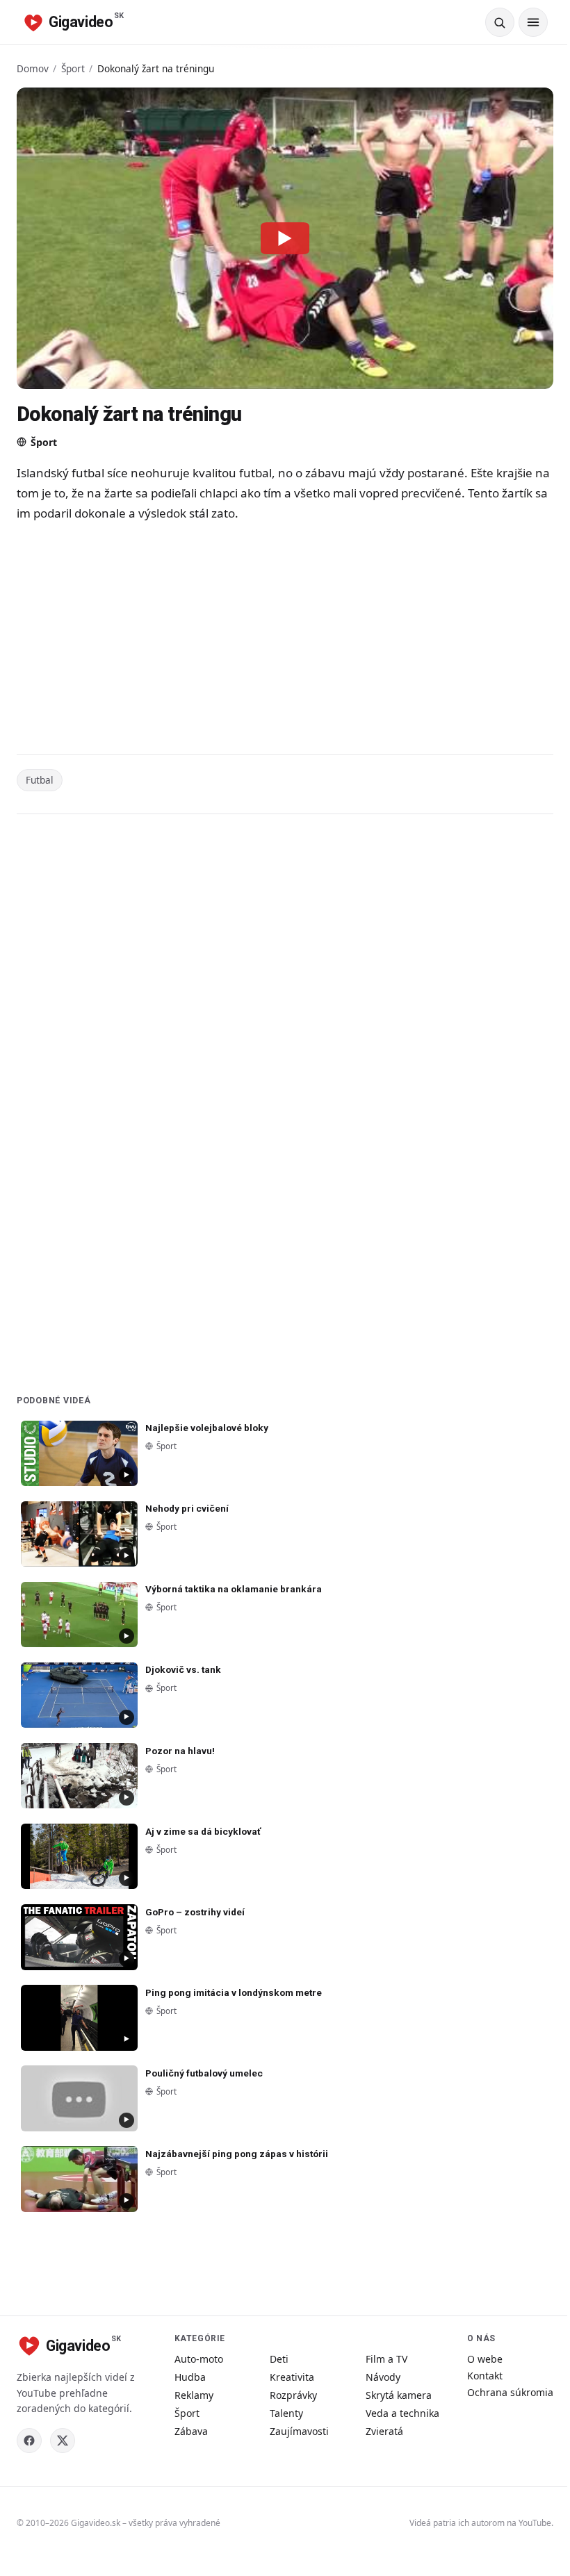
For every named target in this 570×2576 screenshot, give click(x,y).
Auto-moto (199, 2359)
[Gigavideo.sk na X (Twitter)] (63, 2441)
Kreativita (292, 2377)
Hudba (190, 2377)
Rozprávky (293, 2395)
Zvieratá (384, 2431)
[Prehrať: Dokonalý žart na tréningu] (285, 238)
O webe (485, 2359)
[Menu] (533, 22)
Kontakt (485, 2376)
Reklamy (194, 2395)
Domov (33, 68)
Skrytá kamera (399, 2395)
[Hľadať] (500, 22)
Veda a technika (402, 2413)
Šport (73, 68)
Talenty (286, 2413)
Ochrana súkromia (510, 2392)
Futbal (40, 780)
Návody (383, 2377)
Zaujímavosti (299, 2431)
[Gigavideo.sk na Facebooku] (29, 2441)
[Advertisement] (285, 641)
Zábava (191, 2431)
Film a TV (386, 2359)
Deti (279, 2359)
